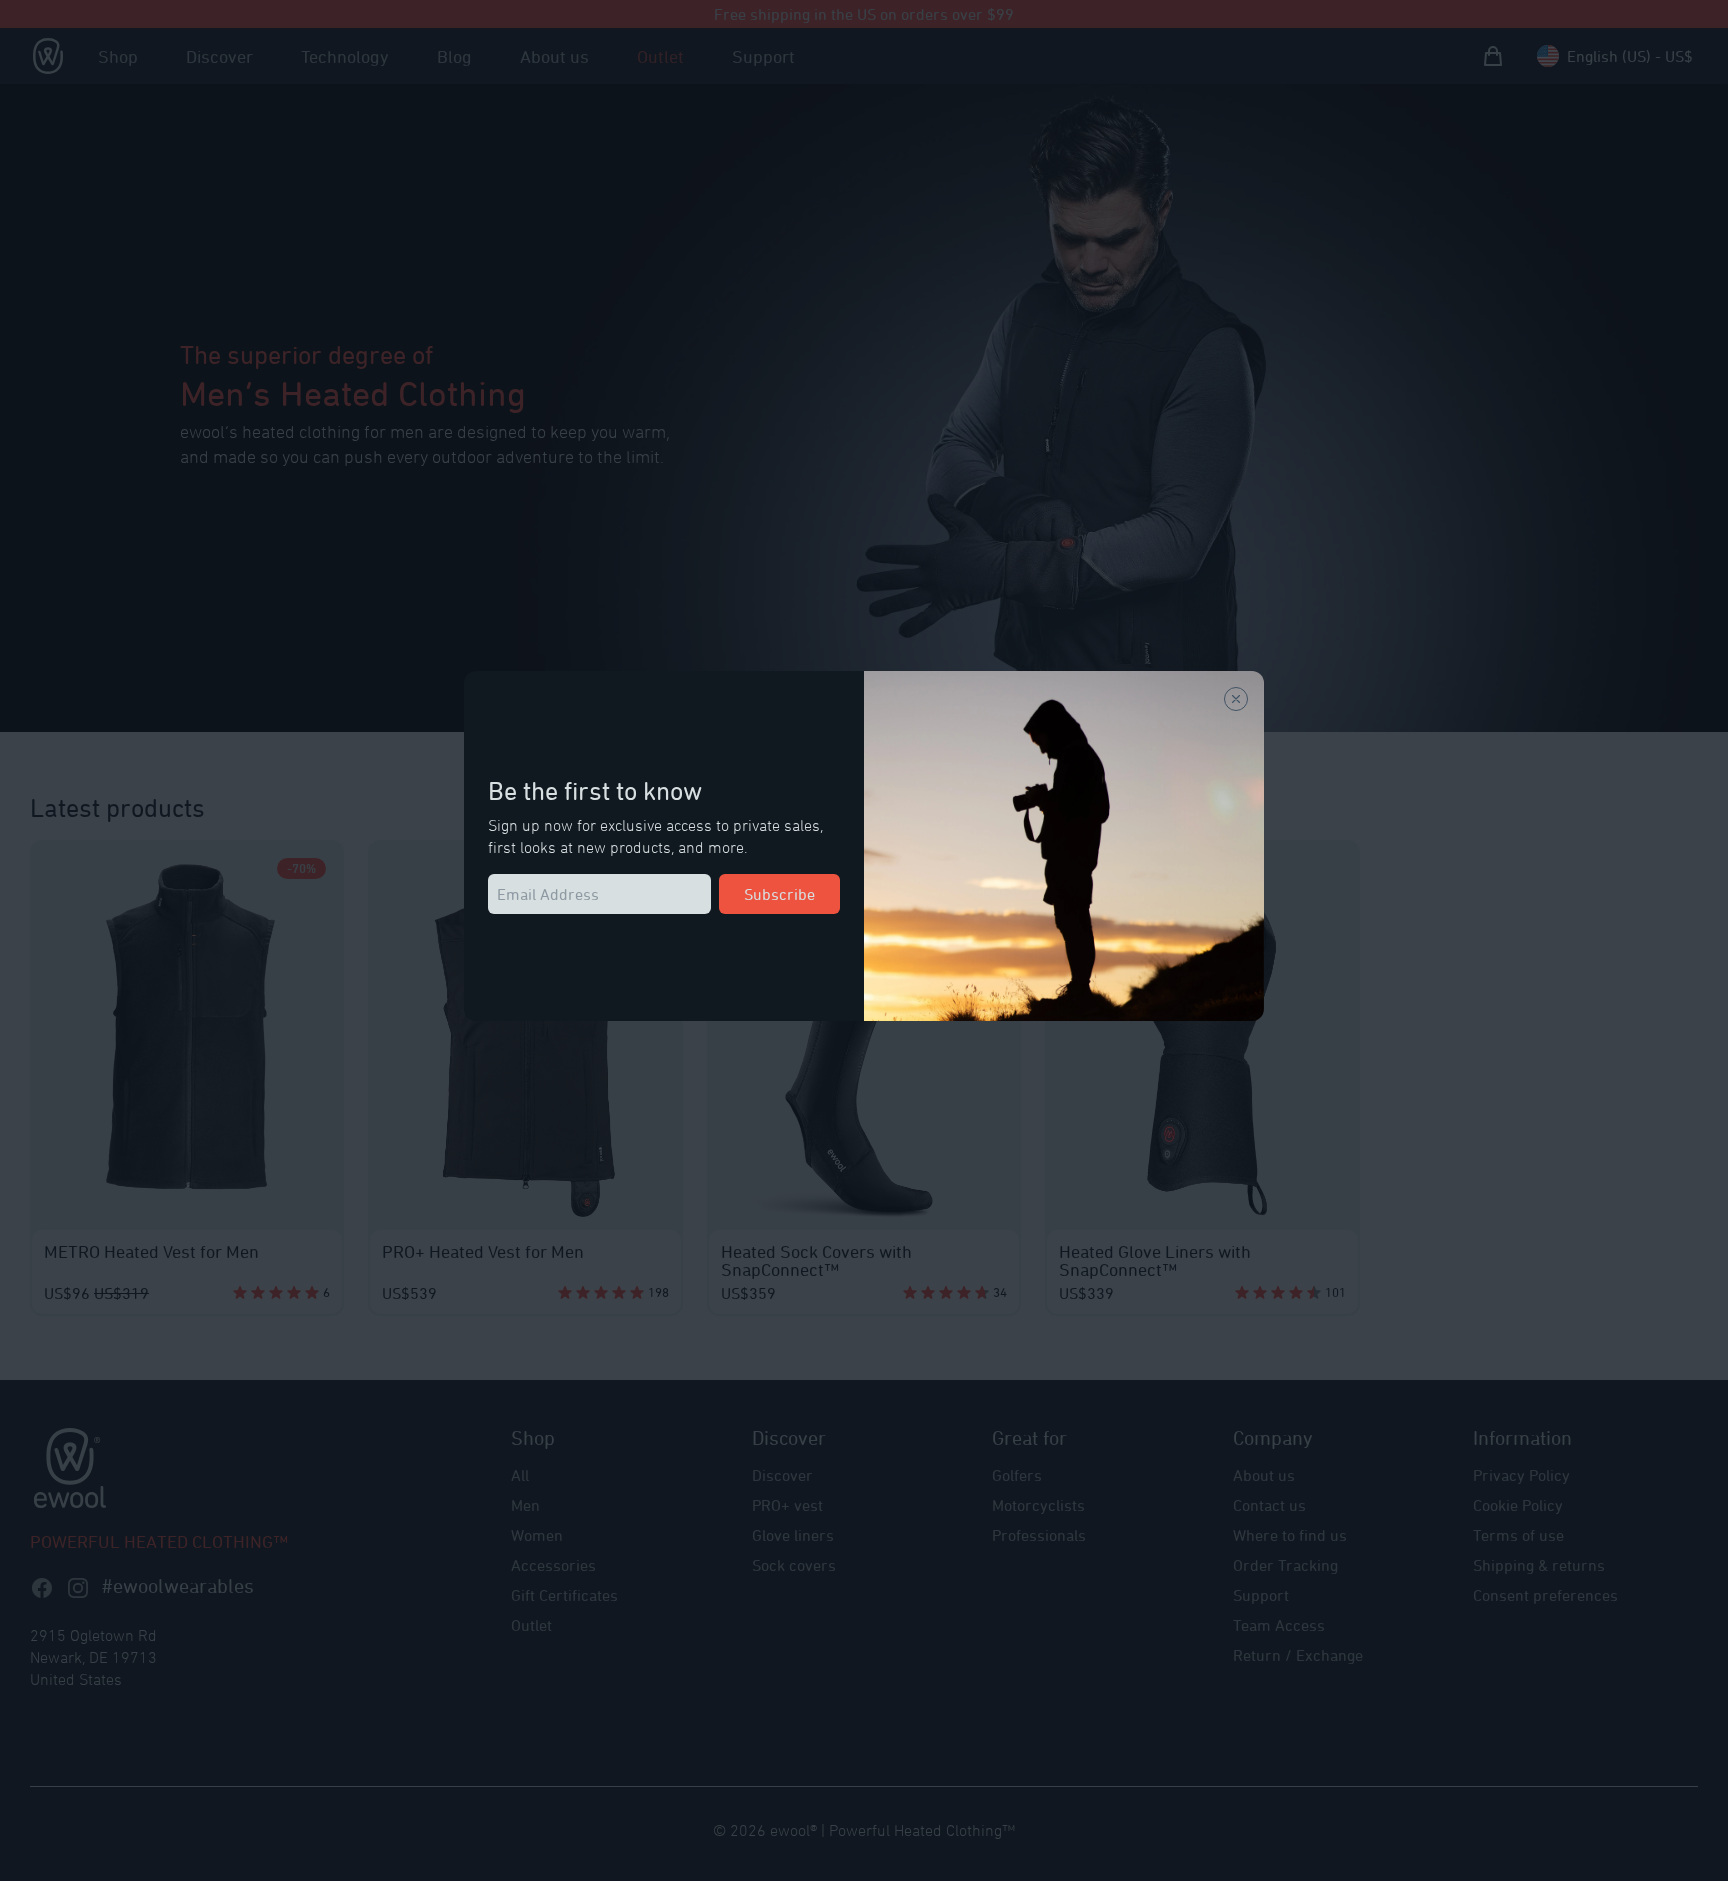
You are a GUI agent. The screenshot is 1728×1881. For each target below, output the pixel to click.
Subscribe (779, 894)
